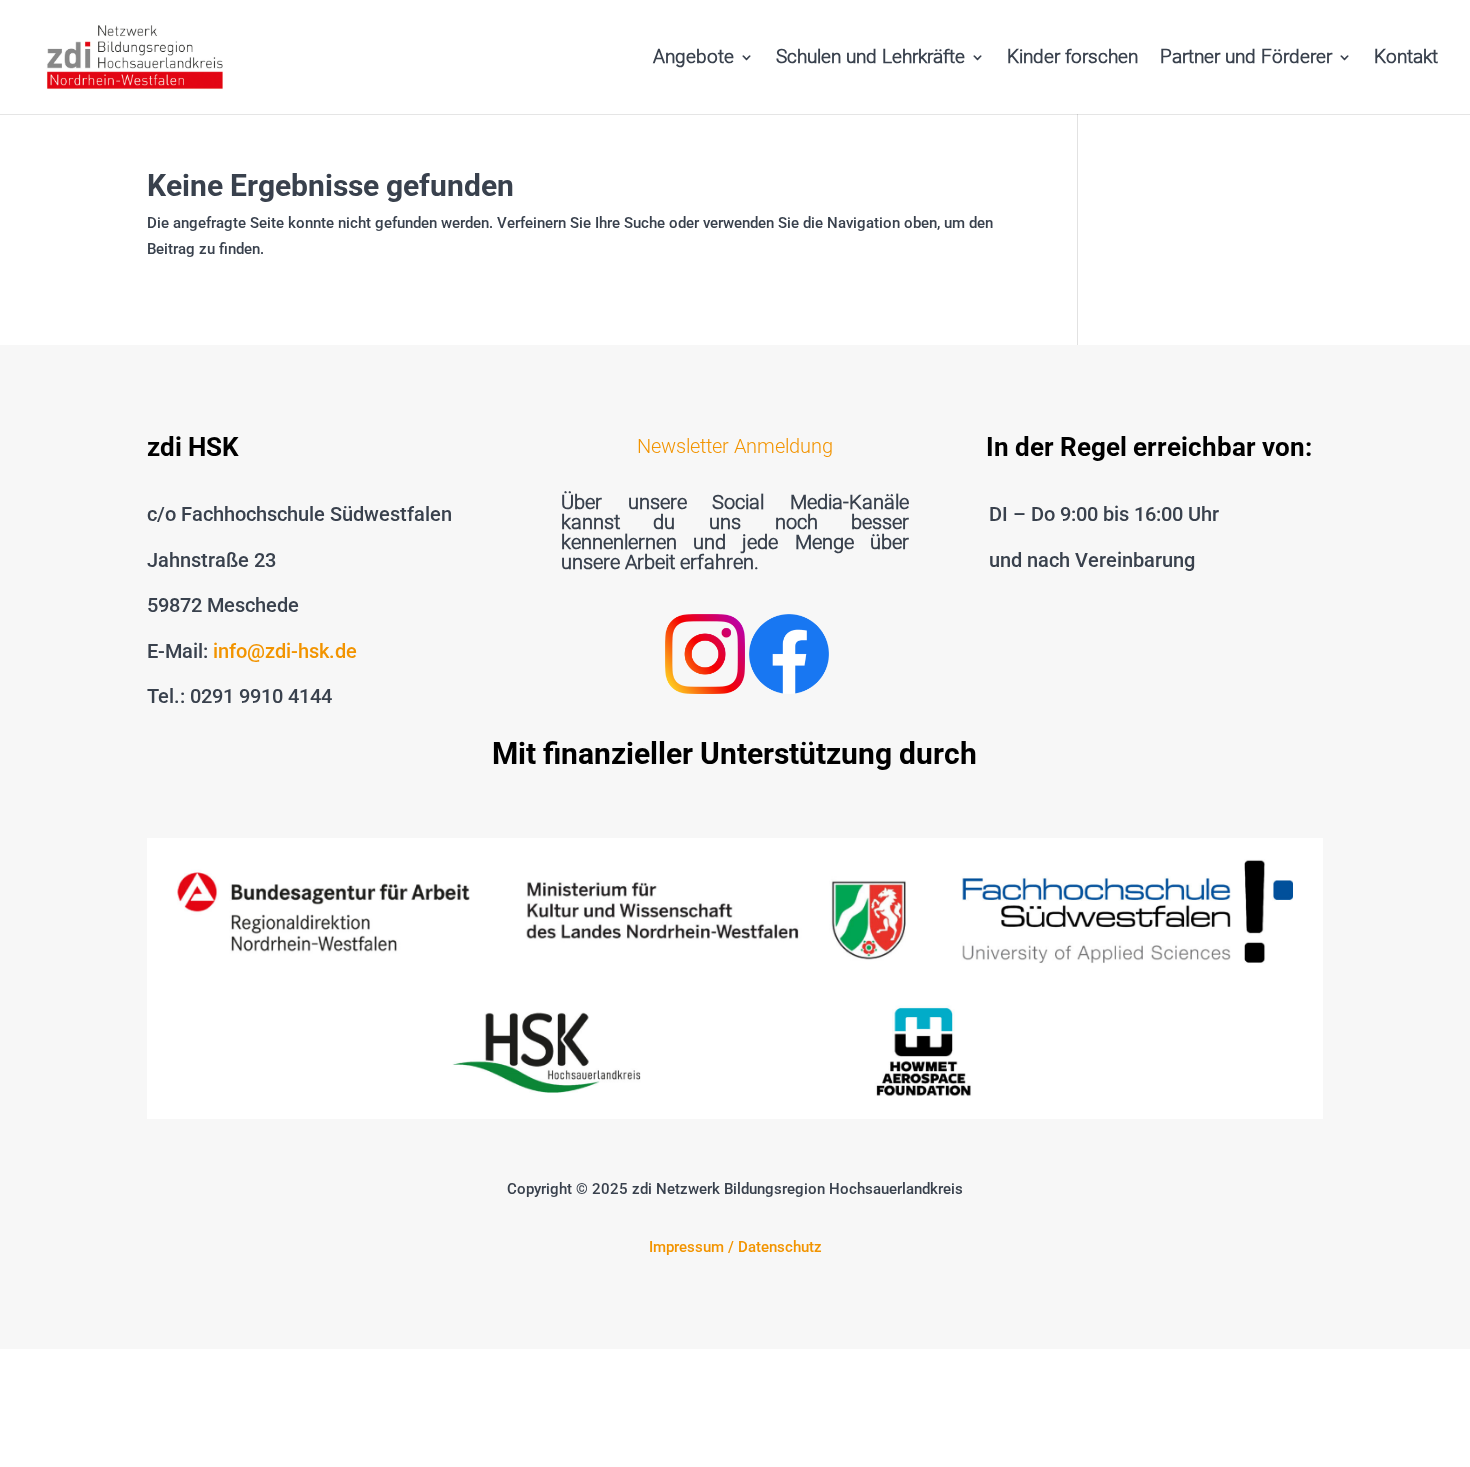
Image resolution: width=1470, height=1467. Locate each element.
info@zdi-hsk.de (285, 651)
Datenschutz (780, 1247)
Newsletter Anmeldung (735, 446)
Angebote (693, 59)
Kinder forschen (1072, 59)
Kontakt (1406, 59)
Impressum (686, 1247)
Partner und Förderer (1246, 59)
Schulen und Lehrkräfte (870, 59)
